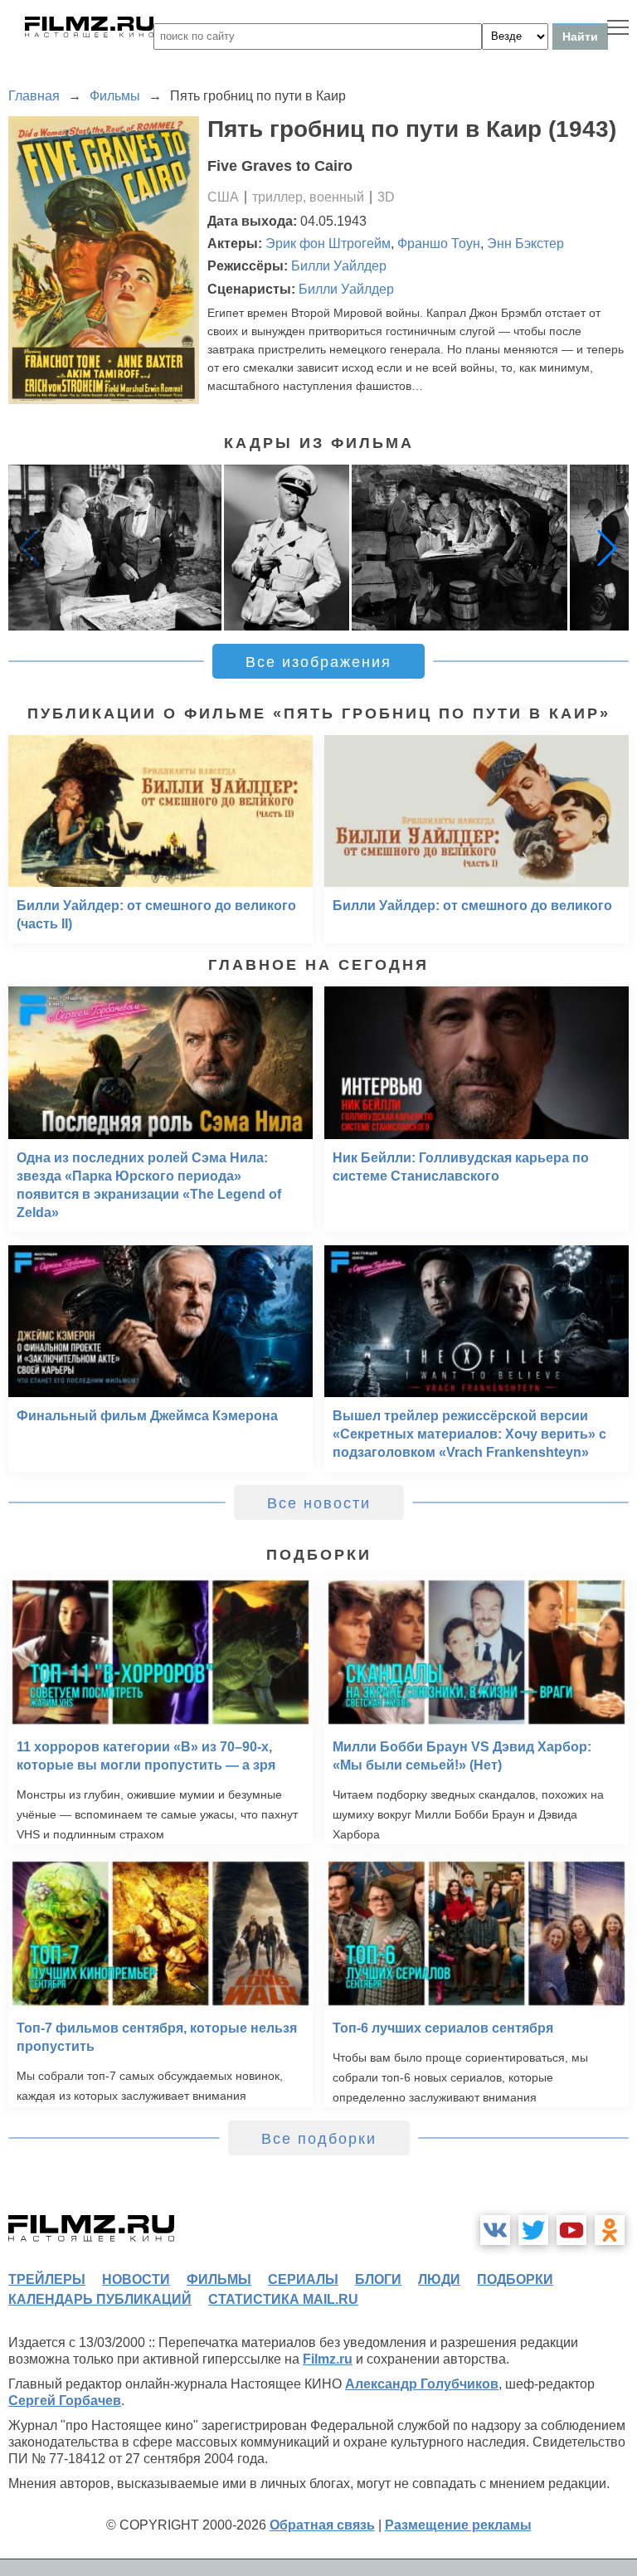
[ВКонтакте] (495, 2230)
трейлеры (47, 2279)
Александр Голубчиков (422, 2384)
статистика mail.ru (283, 2299)
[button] (607, 548)
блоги (378, 2279)
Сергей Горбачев (65, 2401)
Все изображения (318, 662)
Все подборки (319, 2139)
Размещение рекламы (458, 2525)
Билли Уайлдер (339, 266)
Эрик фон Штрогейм (328, 243)
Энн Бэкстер (525, 243)
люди (439, 2279)
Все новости (319, 1503)
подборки (515, 2279)
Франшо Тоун (439, 243)
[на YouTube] (571, 2230)
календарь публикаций (100, 2299)
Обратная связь (322, 2525)
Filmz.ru (328, 2359)
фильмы (219, 2279)
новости (136, 2279)
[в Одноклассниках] (610, 2230)
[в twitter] (533, 2230)
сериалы (303, 2279)
